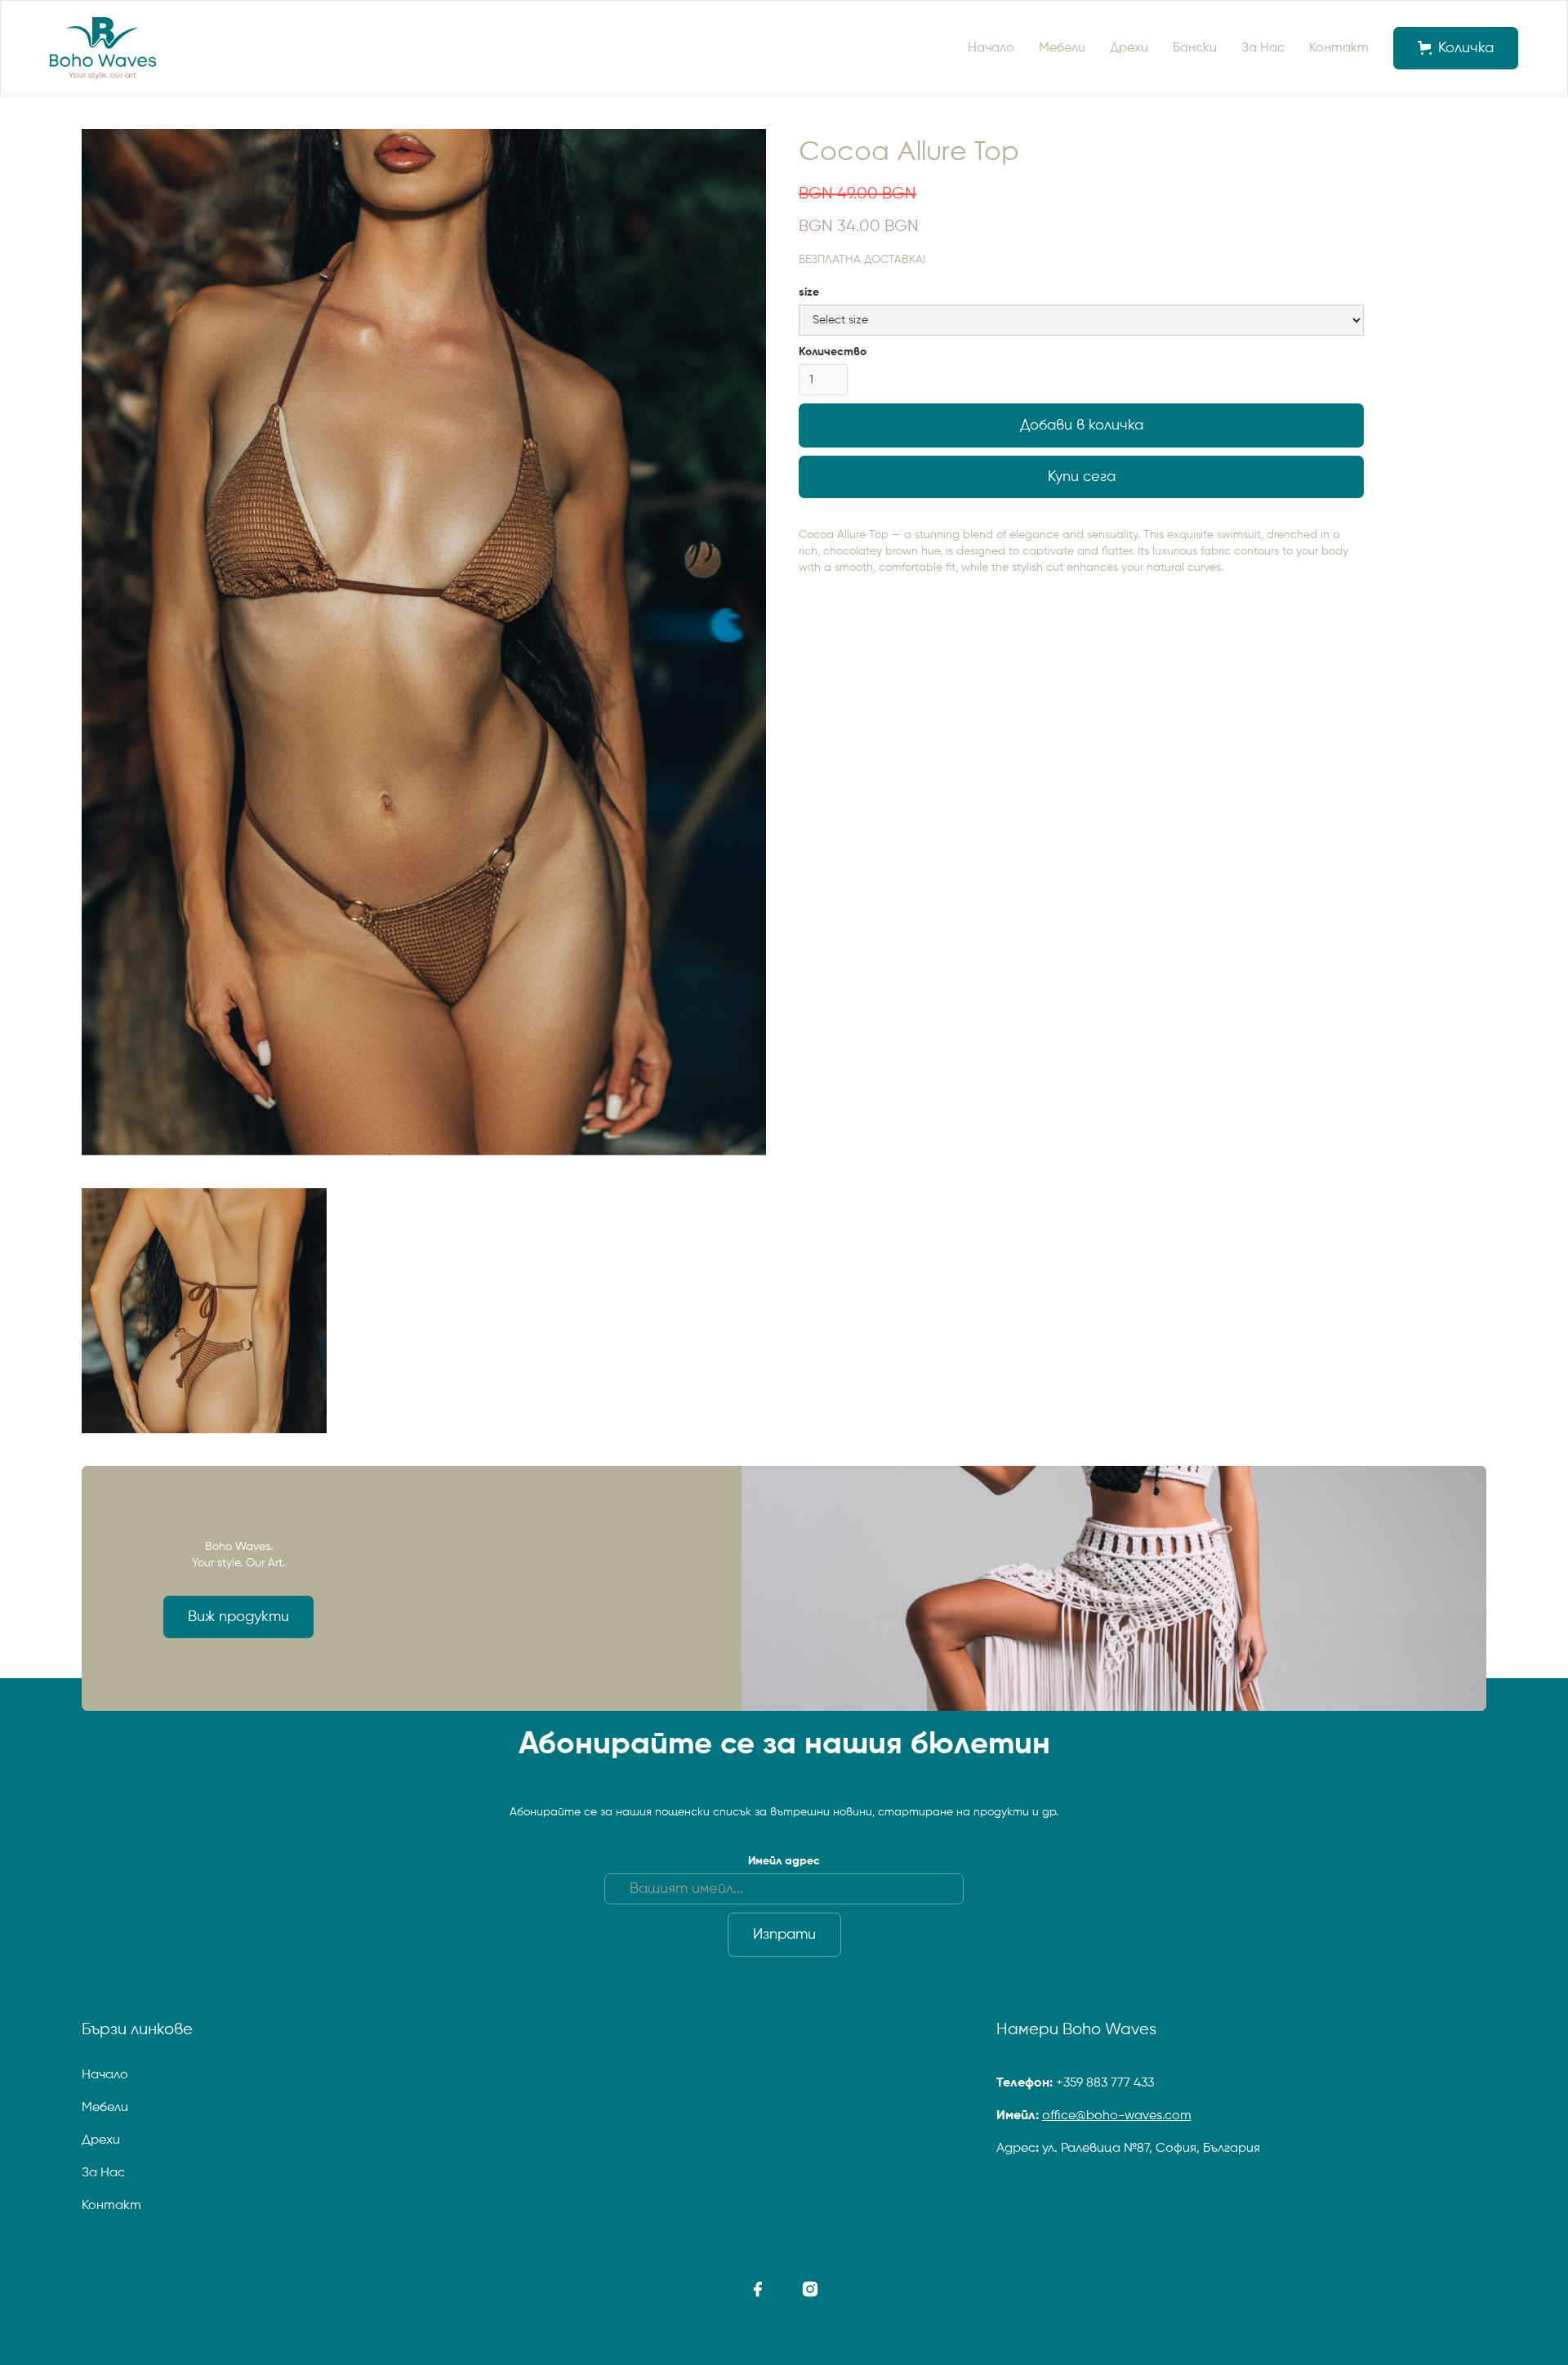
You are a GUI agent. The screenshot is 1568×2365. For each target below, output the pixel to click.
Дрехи (1129, 48)
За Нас (1263, 48)
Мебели (1062, 48)
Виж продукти (238, 1617)
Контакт (1339, 48)
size (809, 292)
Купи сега (1082, 477)
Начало (991, 48)
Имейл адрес (784, 1861)
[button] (1456, 48)
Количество (833, 352)
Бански (1195, 48)
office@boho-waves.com (1117, 2116)
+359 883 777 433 (1105, 2083)
